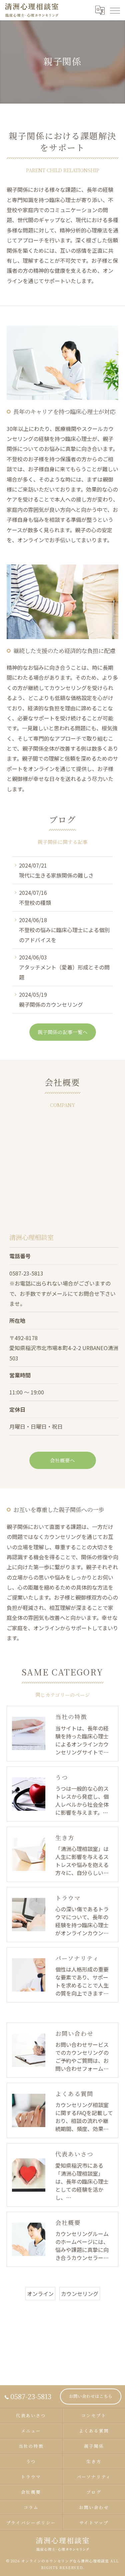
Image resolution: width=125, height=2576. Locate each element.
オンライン (40, 2294)
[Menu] (115, 10)
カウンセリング (80, 2294)
